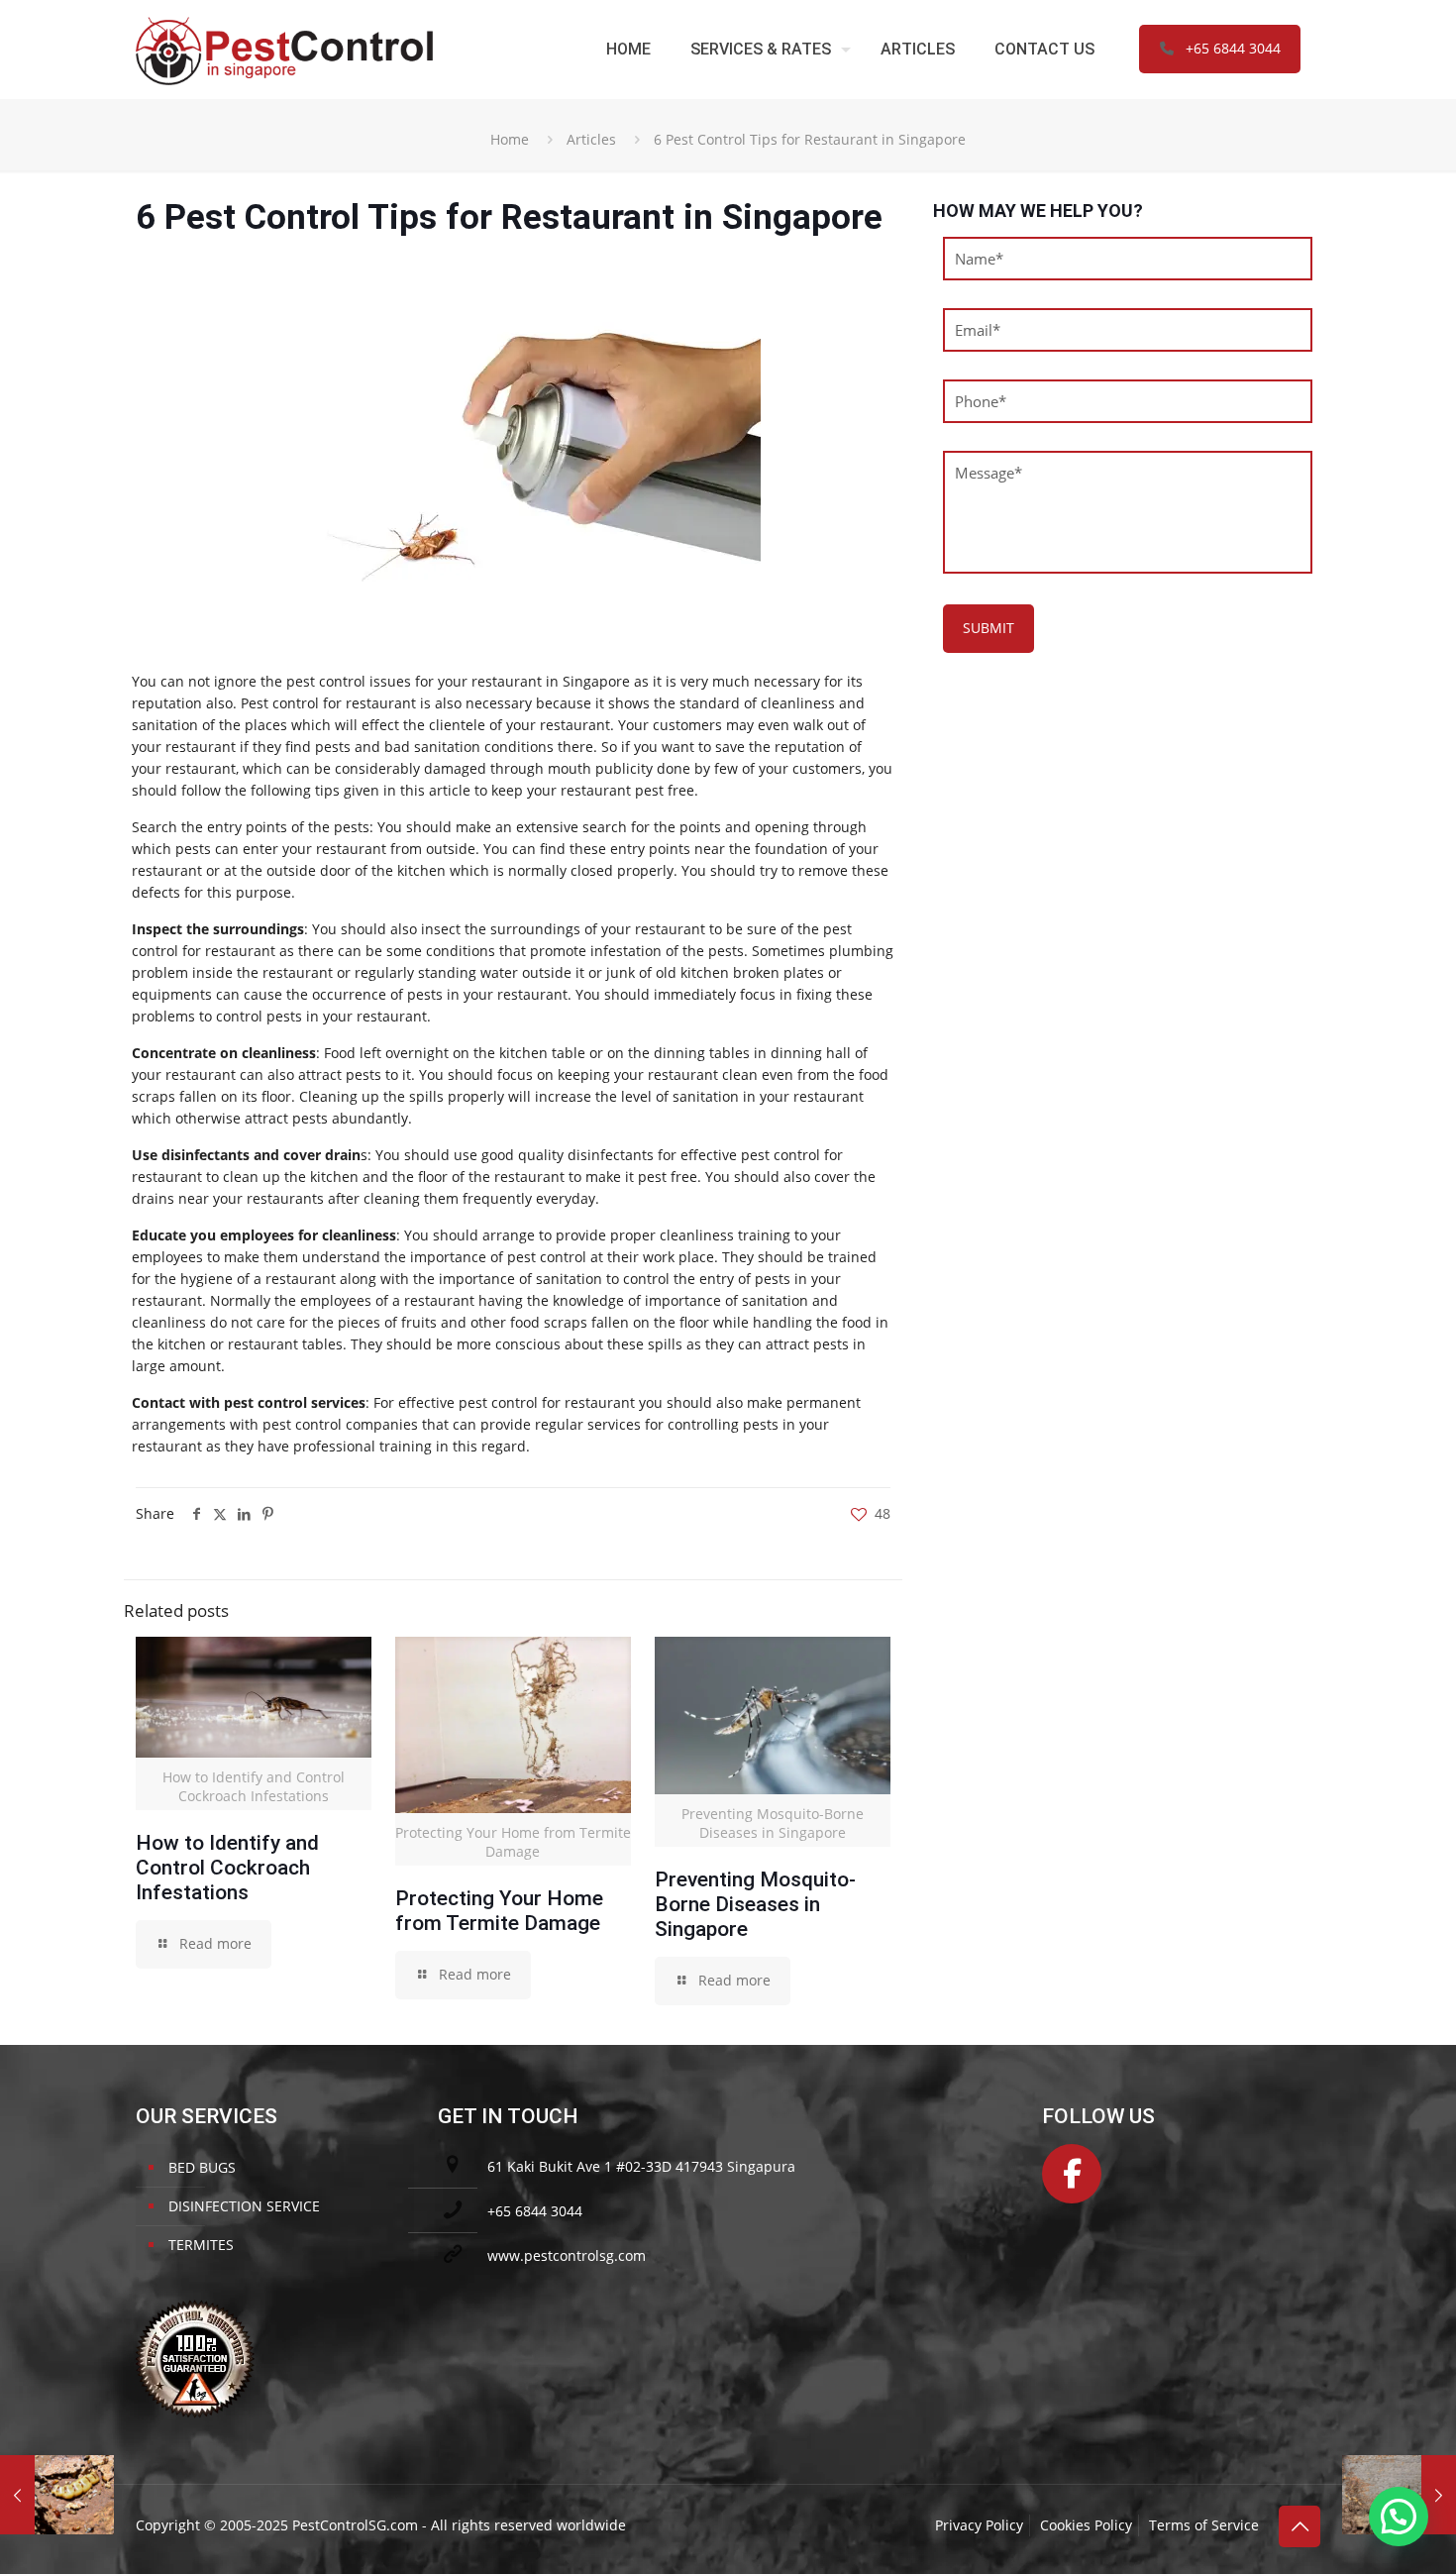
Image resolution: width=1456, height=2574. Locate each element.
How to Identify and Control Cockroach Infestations (227, 1868)
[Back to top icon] (1300, 2526)
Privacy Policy (979, 2525)
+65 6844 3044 (1233, 48)
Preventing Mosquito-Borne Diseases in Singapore (755, 1904)
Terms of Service (1204, 2525)
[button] (1399, 2517)
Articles (591, 139)
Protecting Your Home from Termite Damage (499, 1911)
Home (510, 139)
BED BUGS (202, 2167)
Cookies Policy (1086, 2525)
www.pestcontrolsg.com (567, 2255)
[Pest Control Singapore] (284, 49)
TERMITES (201, 2245)
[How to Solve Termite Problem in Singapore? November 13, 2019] (57, 2495)
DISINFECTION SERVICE (244, 2206)
